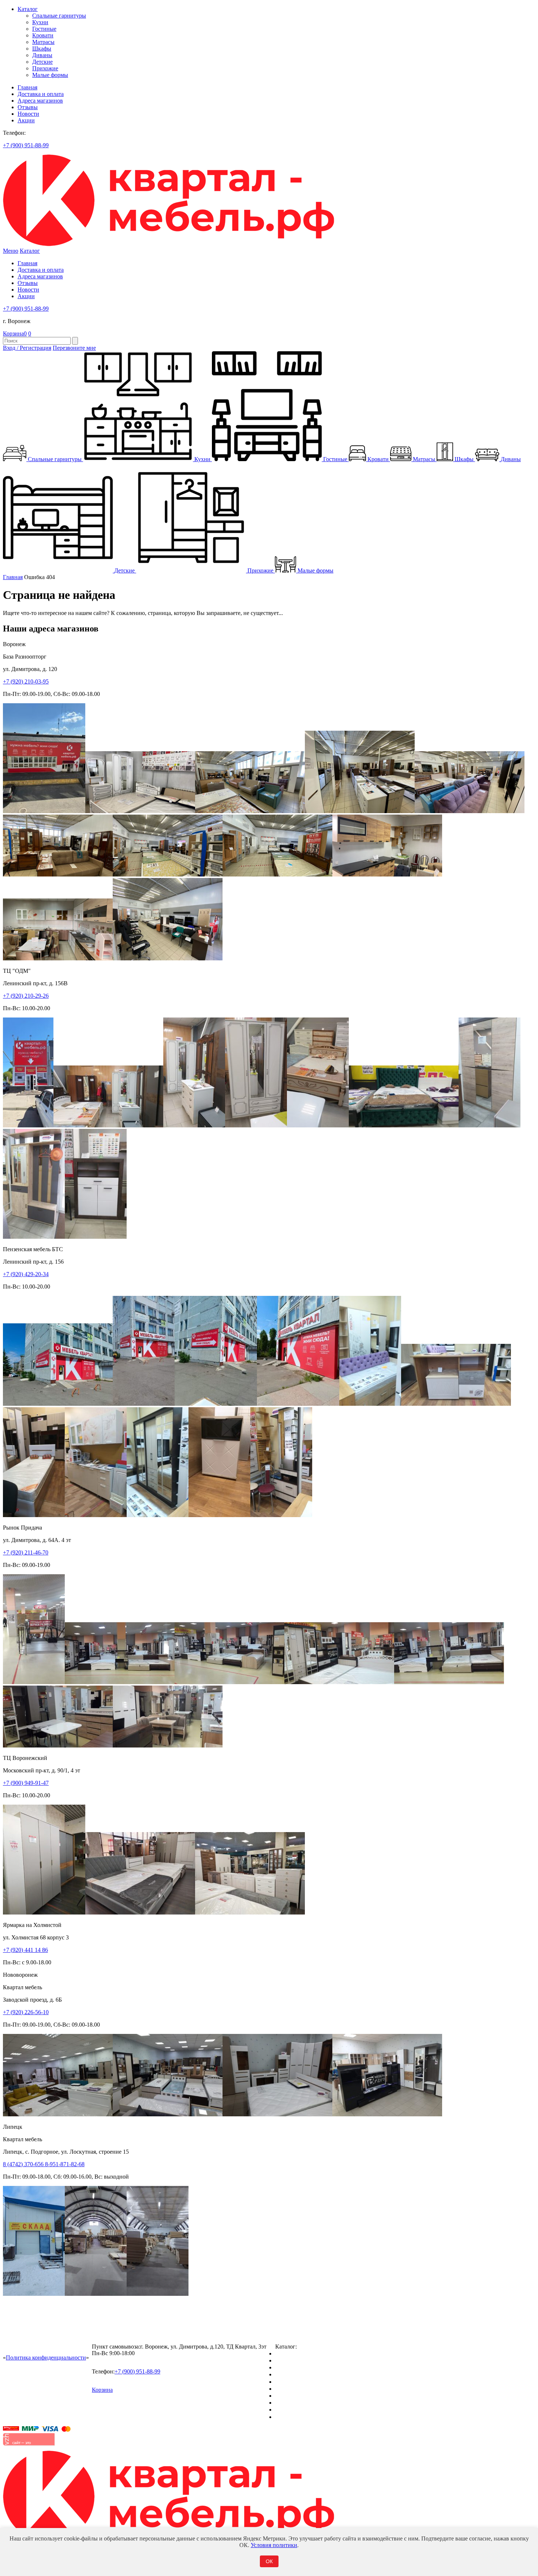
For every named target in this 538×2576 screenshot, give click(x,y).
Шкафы (42, 49)
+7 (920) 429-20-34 (26, 1274)
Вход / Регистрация (27, 348)
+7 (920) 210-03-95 (26, 681)
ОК (269, 2561)
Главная (27, 87)
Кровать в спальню (299, 2374)
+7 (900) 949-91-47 (26, 1783)
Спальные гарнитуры (59, 16)
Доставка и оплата (41, 94)
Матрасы (43, 42)
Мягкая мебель (294, 2396)
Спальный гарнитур (300, 2353)
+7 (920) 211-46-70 (26, 1552)
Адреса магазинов (40, 101)
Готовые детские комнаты (308, 2403)
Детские (42, 62)
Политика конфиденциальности (46, 2358)
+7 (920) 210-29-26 (26, 996)
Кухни (40, 22)
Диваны (42, 55)
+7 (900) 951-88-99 (26, 145)
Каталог (28, 9)
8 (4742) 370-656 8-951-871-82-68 (44, 2164)
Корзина (15, 333)
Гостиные (44, 29)
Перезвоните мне (74, 348)
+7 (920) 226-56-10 (26, 2012)
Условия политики (274, 2545)
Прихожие (45, 68)
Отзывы (28, 107)
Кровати (43, 35)
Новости (28, 114)
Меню (11, 251)
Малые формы (50, 75)
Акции (26, 120)
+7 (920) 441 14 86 (25, 1950)
